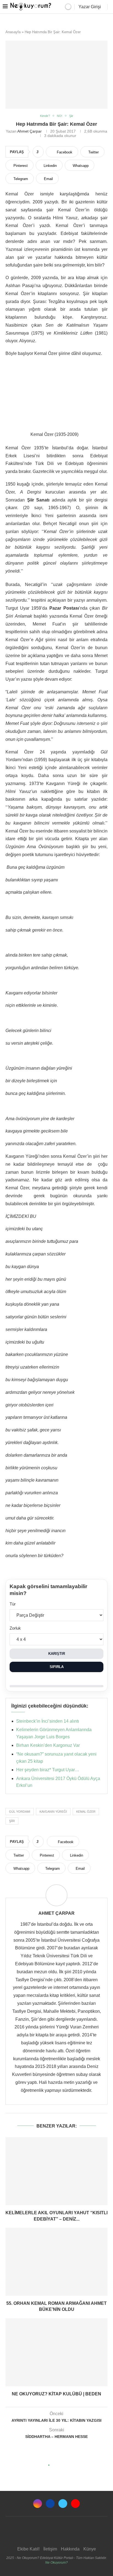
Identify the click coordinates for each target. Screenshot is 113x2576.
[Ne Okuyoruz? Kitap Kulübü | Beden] (56, 2352)
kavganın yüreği (53, 1812)
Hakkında (70, 2549)
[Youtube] (75, 2504)
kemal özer (86, 1812)
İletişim (50, 2549)
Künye (90, 2549)
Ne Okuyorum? (56, 2563)
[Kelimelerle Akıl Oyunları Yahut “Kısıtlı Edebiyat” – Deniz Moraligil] (56, 2171)
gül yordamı (20, 1812)
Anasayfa (13, 32)
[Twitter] (63, 2504)
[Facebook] (50, 2504)
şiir (12, 1821)
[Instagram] (38, 2504)
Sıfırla (57, 1667)
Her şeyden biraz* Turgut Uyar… (48, 1770)
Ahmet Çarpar (29, 131)
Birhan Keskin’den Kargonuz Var (48, 1745)
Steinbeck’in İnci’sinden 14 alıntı (48, 1721)
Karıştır (57, 1654)
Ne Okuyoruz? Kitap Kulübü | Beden (56, 2394)
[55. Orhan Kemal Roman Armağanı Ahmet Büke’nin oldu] (56, 2262)
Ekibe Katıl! (28, 2549)
